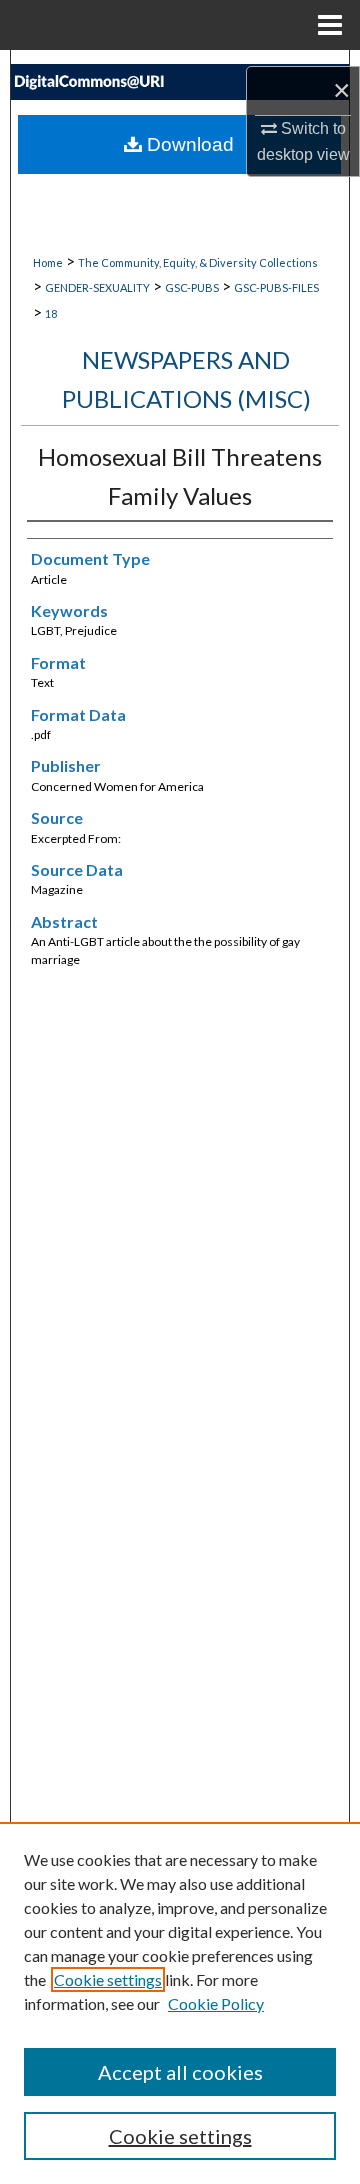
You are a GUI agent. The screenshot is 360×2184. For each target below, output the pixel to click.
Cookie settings (108, 1979)
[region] (180, 2003)
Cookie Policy (216, 2003)
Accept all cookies (180, 2072)
